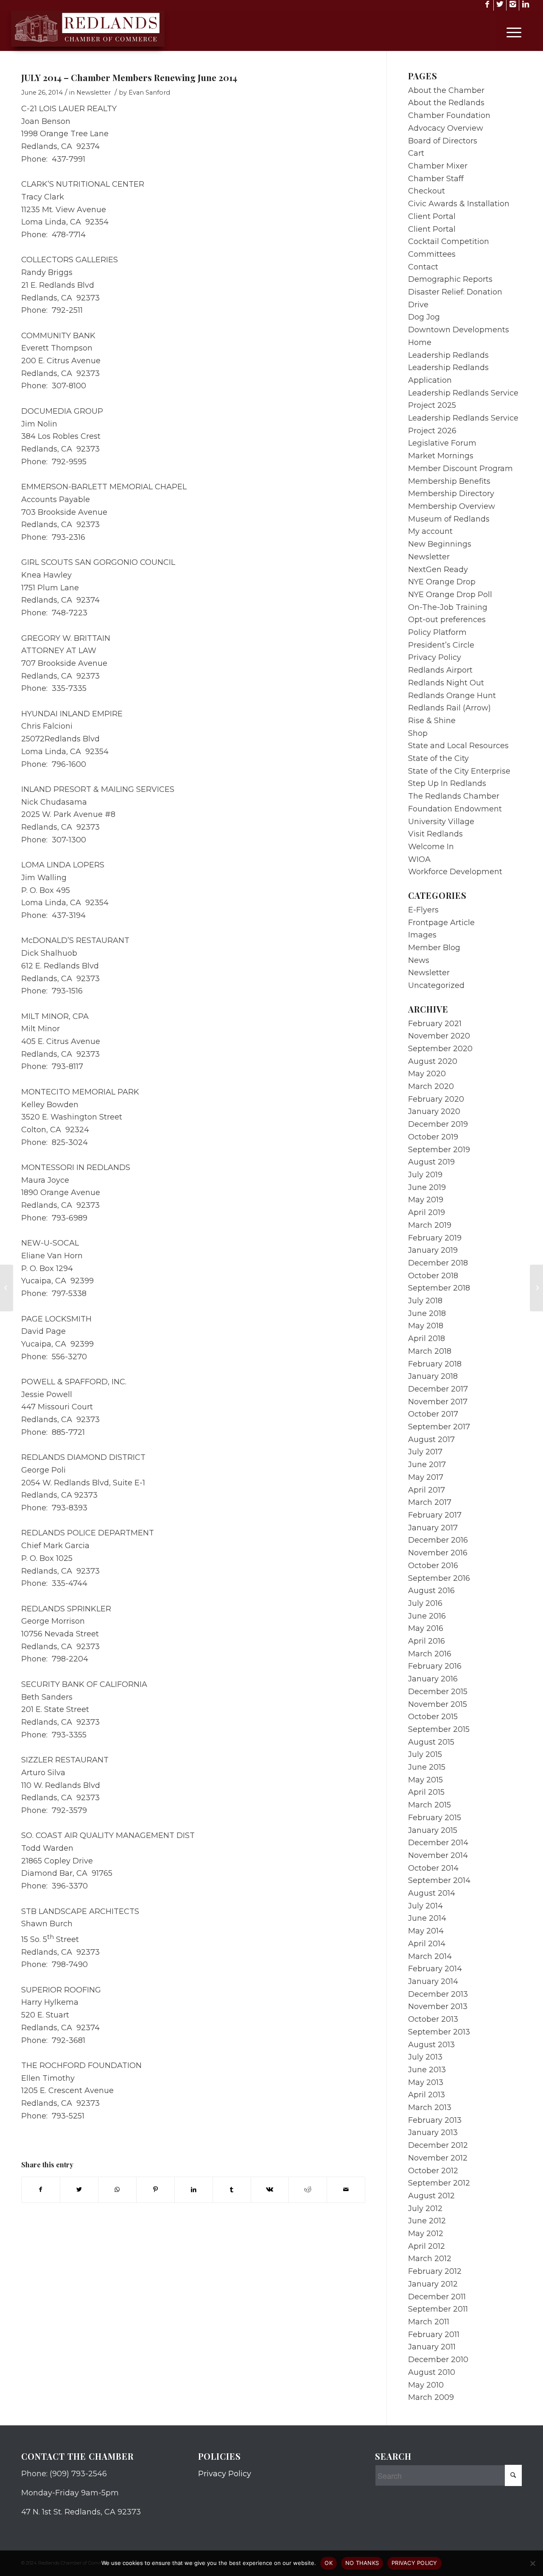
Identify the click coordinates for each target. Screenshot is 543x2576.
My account (430, 531)
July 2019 (425, 1175)
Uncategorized (436, 985)
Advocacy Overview (446, 128)
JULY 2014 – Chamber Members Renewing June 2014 (129, 77)
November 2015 (438, 1704)
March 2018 (430, 1351)
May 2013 (426, 2082)
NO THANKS (362, 2563)
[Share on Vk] (270, 2190)
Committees (432, 254)
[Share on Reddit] (308, 2190)
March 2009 (431, 2397)
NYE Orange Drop (442, 582)
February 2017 (435, 1515)
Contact (423, 267)
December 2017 (438, 1389)
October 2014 (433, 1868)
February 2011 (434, 2335)
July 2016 (425, 1603)
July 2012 (425, 2208)
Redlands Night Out (446, 683)
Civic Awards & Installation (459, 204)
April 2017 (427, 1490)
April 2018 (427, 1339)
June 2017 (427, 1465)
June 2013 (427, 2070)
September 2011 (438, 2309)
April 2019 (427, 1212)
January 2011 (432, 2347)
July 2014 (425, 1906)
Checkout (427, 191)
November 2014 (438, 1855)
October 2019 (433, 1137)
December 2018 (438, 1263)
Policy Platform (437, 632)
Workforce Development (455, 872)
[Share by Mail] (346, 2190)
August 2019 (431, 1162)
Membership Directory (451, 494)
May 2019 (426, 1200)
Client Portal (432, 216)
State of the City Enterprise (459, 771)
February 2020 (436, 1099)
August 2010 (432, 2372)
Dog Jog (424, 317)
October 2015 (433, 1717)
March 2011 (429, 2322)
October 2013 (433, 2019)
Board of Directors (443, 141)
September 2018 (439, 1288)
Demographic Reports (450, 279)
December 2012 (438, 2145)
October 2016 (433, 1566)
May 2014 (426, 1931)
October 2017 (433, 1414)
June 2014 (427, 1918)
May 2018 (426, 1326)
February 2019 (435, 1238)
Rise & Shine (432, 721)
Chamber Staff (436, 179)
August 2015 (431, 1742)
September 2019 (439, 1150)
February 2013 (435, 2120)
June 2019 (427, 1187)
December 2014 (438, 1843)
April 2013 (427, 2095)
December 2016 (438, 1540)
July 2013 (425, 2057)
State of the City (438, 758)
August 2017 (431, 1440)
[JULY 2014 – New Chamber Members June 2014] (7, 1288)
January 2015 (433, 1830)
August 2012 (431, 2196)
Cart (416, 153)
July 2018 (425, 1301)
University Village (441, 822)
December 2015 (438, 1692)
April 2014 (427, 1944)
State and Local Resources (458, 746)
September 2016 (439, 1578)
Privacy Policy (435, 657)
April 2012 (427, 2246)
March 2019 (430, 1225)
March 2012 (430, 2259)
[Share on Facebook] (41, 2190)
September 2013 (439, 2032)
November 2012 (438, 2158)
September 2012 (439, 2183)
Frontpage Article (441, 923)
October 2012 (433, 2171)
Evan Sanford (149, 93)
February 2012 (435, 2271)
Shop (418, 733)
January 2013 (433, 2133)
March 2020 (431, 1086)
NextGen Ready (438, 570)
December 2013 (438, 1994)
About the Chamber (446, 90)
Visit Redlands (435, 834)
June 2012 (427, 2221)
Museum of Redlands (449, 519)
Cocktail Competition (449, 241)
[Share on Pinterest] (155, 2190)
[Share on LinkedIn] (194, 2190)
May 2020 (427, 1074)
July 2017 (425, 1452)
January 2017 (433, 1528)
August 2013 (431, 2045)
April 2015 (426, 1792)
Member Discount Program (460, 469)
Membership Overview (452, 506)
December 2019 (438, 1124)
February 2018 (435, 1364)
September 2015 (439, 1729)
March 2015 (430, 1805)
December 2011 (437, 2297)
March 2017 (430, 1502)
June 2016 (427, 1616)
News (419, 960)
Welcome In (431, 847)
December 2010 (438, 2360)
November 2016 (438, 1553)
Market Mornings (441, 456)
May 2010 (426, 2385)
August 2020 (433, 1061)
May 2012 (426, 2234)
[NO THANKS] (532, 2563)
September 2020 (440, 1049)
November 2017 (438, 1402)
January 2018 (433, 1376)
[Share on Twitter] (79, 2190)
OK (329, 2563)
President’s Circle (441, 645)
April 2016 (427, 1641)
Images (422, 935)
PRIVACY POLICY (414, 2563)
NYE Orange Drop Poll (450, 595)
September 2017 (439, 1427)
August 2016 (431, 1591)
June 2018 (427, 1313)
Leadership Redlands (448, 355)
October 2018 (433, 1276)
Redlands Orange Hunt (452, 696)
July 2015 (425, 1754)
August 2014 (432, 1893)
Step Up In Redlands (447, 783)
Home (420, 342)
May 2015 (425, 1780)
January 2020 (434, 1111)
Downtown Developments (459, 330)
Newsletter (94, 93)
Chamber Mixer (438, 166)
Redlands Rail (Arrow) (449, 708)
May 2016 (426, 1628)
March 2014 (430, 1956)
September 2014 (439, 1880)
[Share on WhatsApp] (117, 2190)
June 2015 (427, 1767)
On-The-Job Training (448, 607)
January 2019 (433, 1250)
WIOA (419, 859)
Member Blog (434, 948)
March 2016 (430, 1654)
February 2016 (435, 1666)
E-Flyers (423, 910)
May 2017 (426, 1477)
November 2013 (438, 2006)
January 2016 (433, 1679)
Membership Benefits (449, 481)
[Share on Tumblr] (232, 2190)
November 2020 (439, 1036)
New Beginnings (440, 544)
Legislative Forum (442, 443)
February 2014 (435, 1969)
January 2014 (433, 1981)
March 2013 (430, 2107)
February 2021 (435, 1024)
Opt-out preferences (447, 620)
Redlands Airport (440, 670)
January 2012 (433, 2284)
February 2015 (435, 1818)
